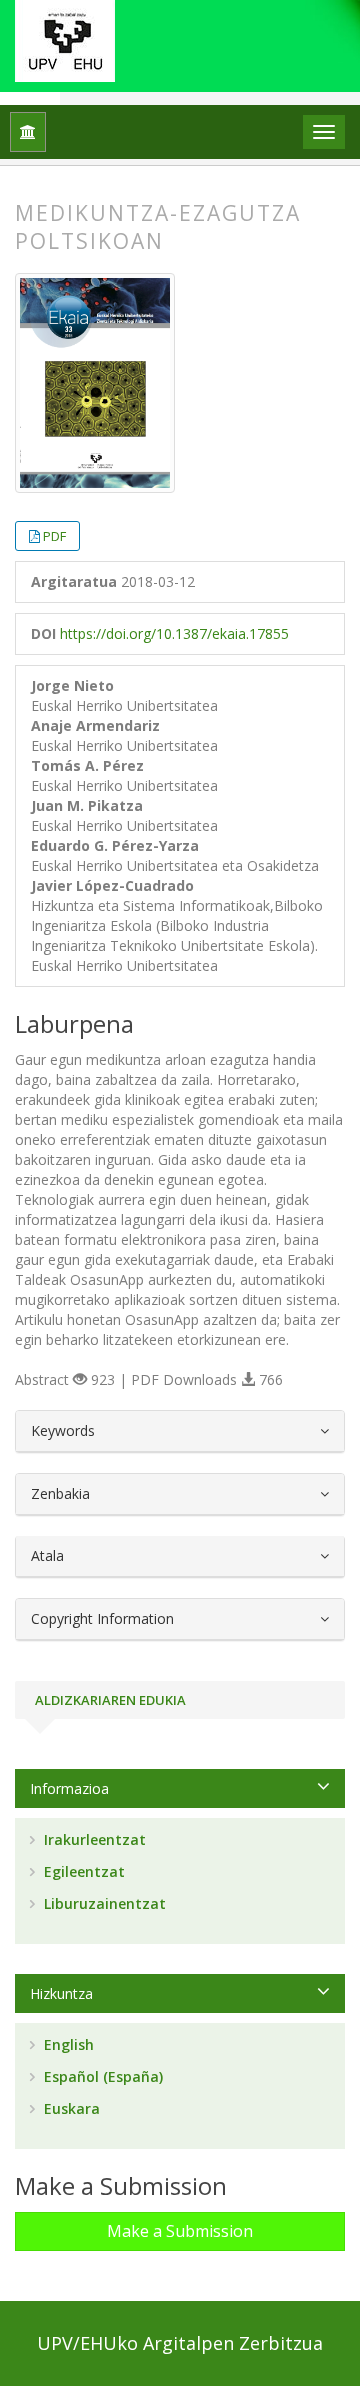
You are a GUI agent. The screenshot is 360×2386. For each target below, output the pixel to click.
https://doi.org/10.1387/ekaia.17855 (174, 633)
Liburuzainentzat (103, 1903)
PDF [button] (54, 536)
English (67, 2044)
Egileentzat (82, 1871)
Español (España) (101, 2076)
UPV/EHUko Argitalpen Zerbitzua (180, 2343)
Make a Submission (180, 2231)
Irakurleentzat (93, 1839)
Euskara (70, 2108)
